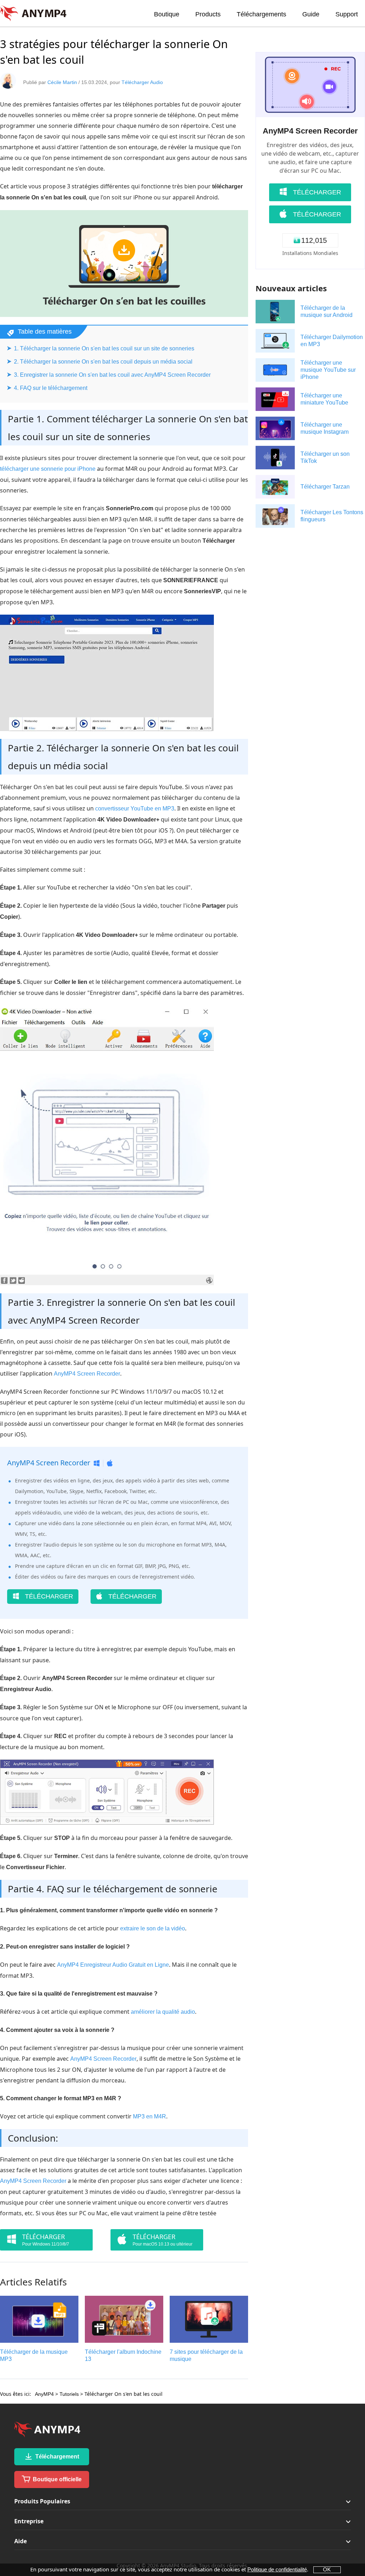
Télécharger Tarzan (325, 487)
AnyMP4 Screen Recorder (87, 1374)
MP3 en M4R (150, 2116)
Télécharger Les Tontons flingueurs (332, 516)
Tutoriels (69, 2394)
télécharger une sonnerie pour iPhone (48, 469)
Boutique (167, 14)
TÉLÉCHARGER (48, 1596)
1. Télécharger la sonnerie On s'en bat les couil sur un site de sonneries (104, 348)
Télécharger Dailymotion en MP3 (332, 341)
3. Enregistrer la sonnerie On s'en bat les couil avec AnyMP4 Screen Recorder (112, 375)
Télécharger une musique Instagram (325, 428)
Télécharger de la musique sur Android (327, 311)
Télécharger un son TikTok (325, 457)
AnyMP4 (44, 2394)
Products (208, 14)
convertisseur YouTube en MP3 (135, 809)
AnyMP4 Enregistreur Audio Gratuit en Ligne (113, 1965)
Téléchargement (56, 2457)
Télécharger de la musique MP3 (34, 2355)
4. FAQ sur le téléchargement (51, 388)
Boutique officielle (56, 2479)
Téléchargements (261, 14)
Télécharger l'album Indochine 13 (123, 2355)
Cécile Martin (62, 82)
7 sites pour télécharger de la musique (206, 2355)
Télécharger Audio (142, 82)
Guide (311, 14)
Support (347, 14)
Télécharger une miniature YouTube (324, 399)
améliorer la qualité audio (163, 2012)
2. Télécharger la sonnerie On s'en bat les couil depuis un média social (103, 362)
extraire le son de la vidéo (153, 1928)
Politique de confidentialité (277, 2569)
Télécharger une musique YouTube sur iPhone (328, 370)
